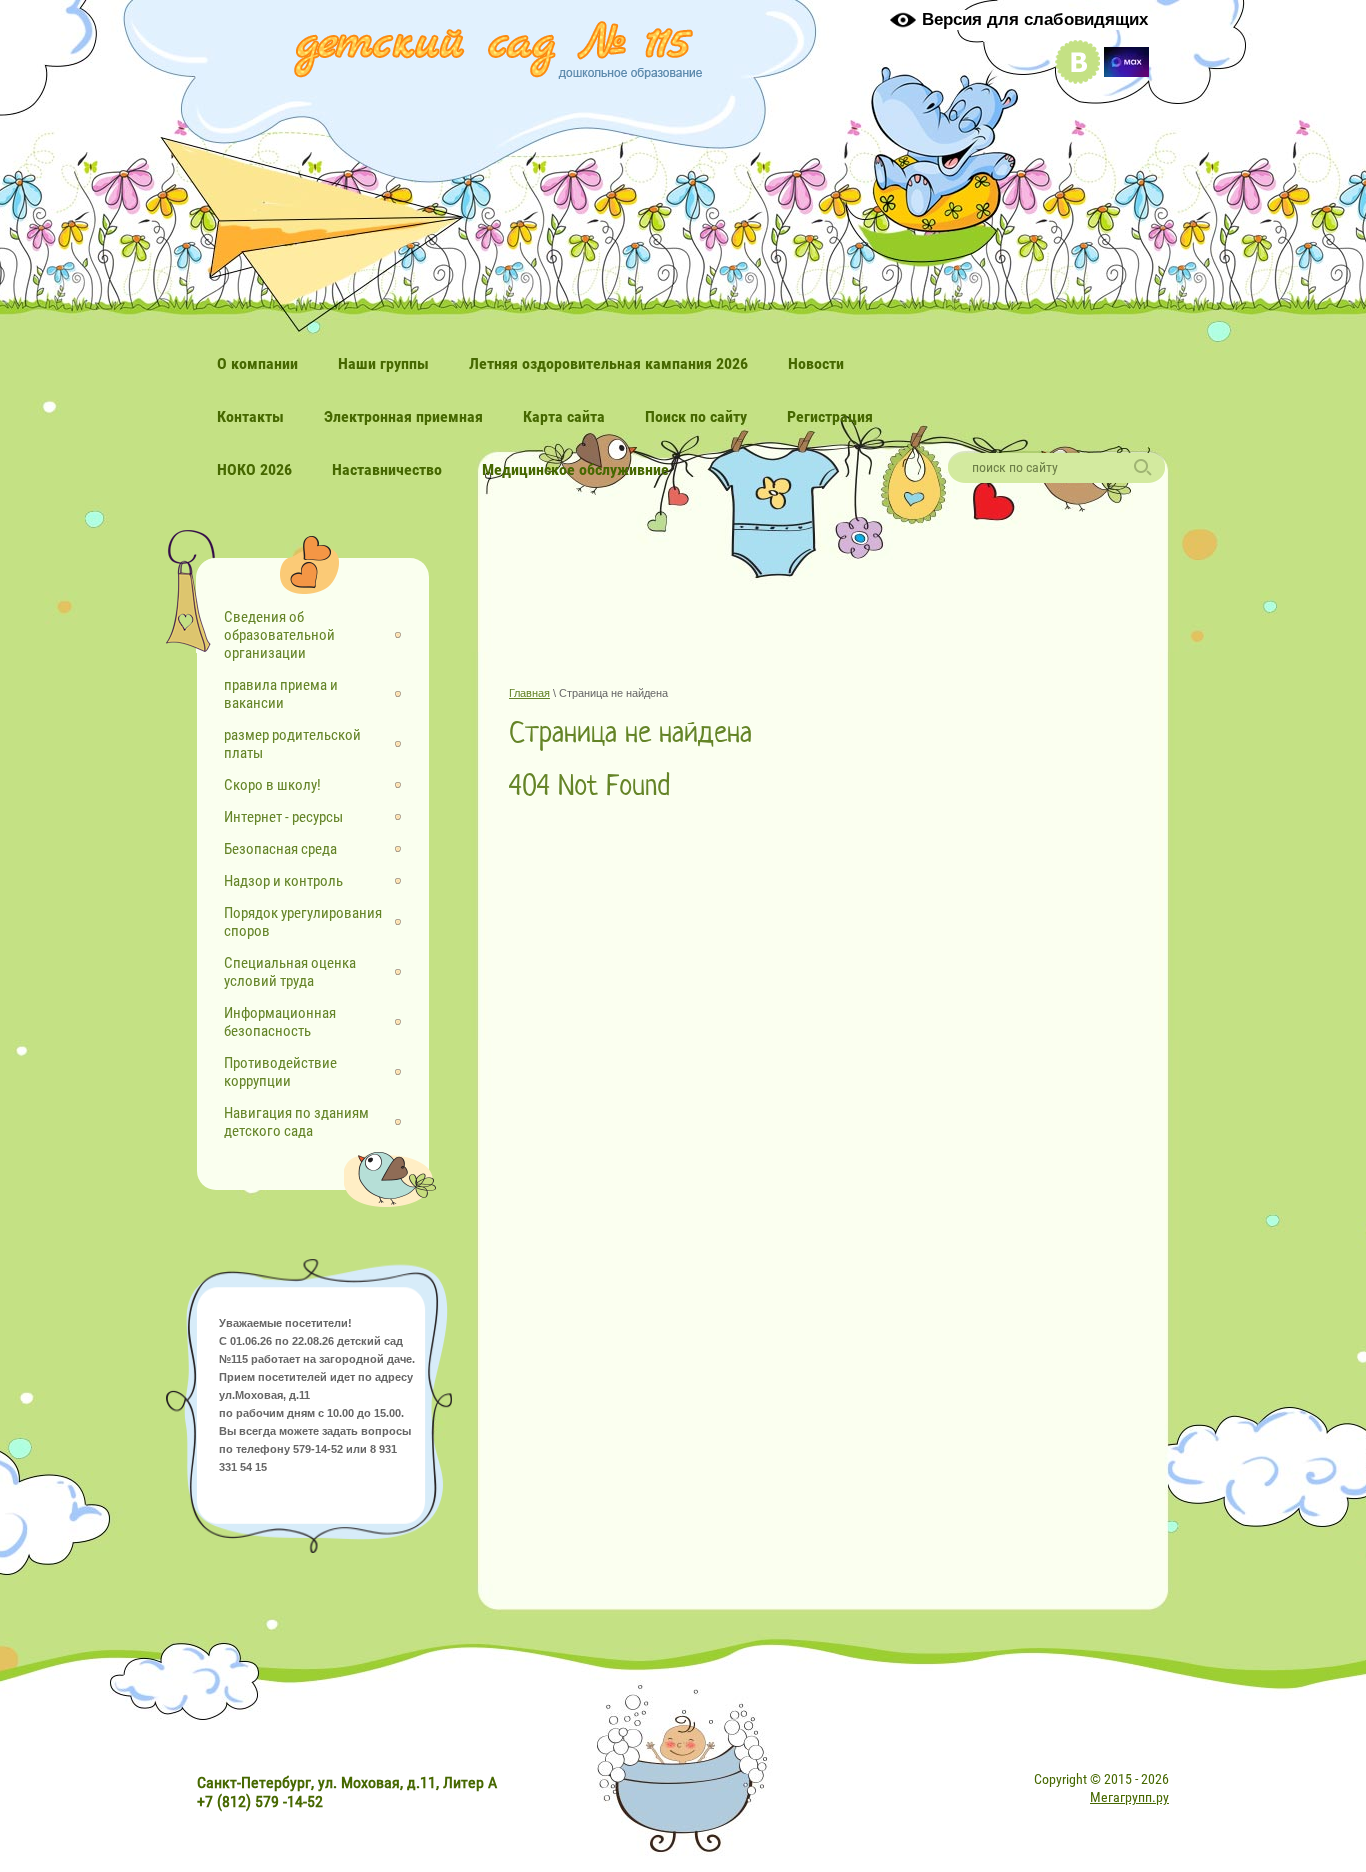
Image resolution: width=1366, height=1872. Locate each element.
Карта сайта (564, 416)
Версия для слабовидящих (1035, 19)
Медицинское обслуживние (575, 469)
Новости (816, 363)
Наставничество (387, 469)
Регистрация (830, 416)
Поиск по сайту (696, 416)
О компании (257, 363)
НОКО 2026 (254, 469)
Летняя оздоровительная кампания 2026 (608, 363)
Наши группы (383, 363)
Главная (529, 693)
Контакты (250, 416)
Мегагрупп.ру (1129, 1797)
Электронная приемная (403, 416)
